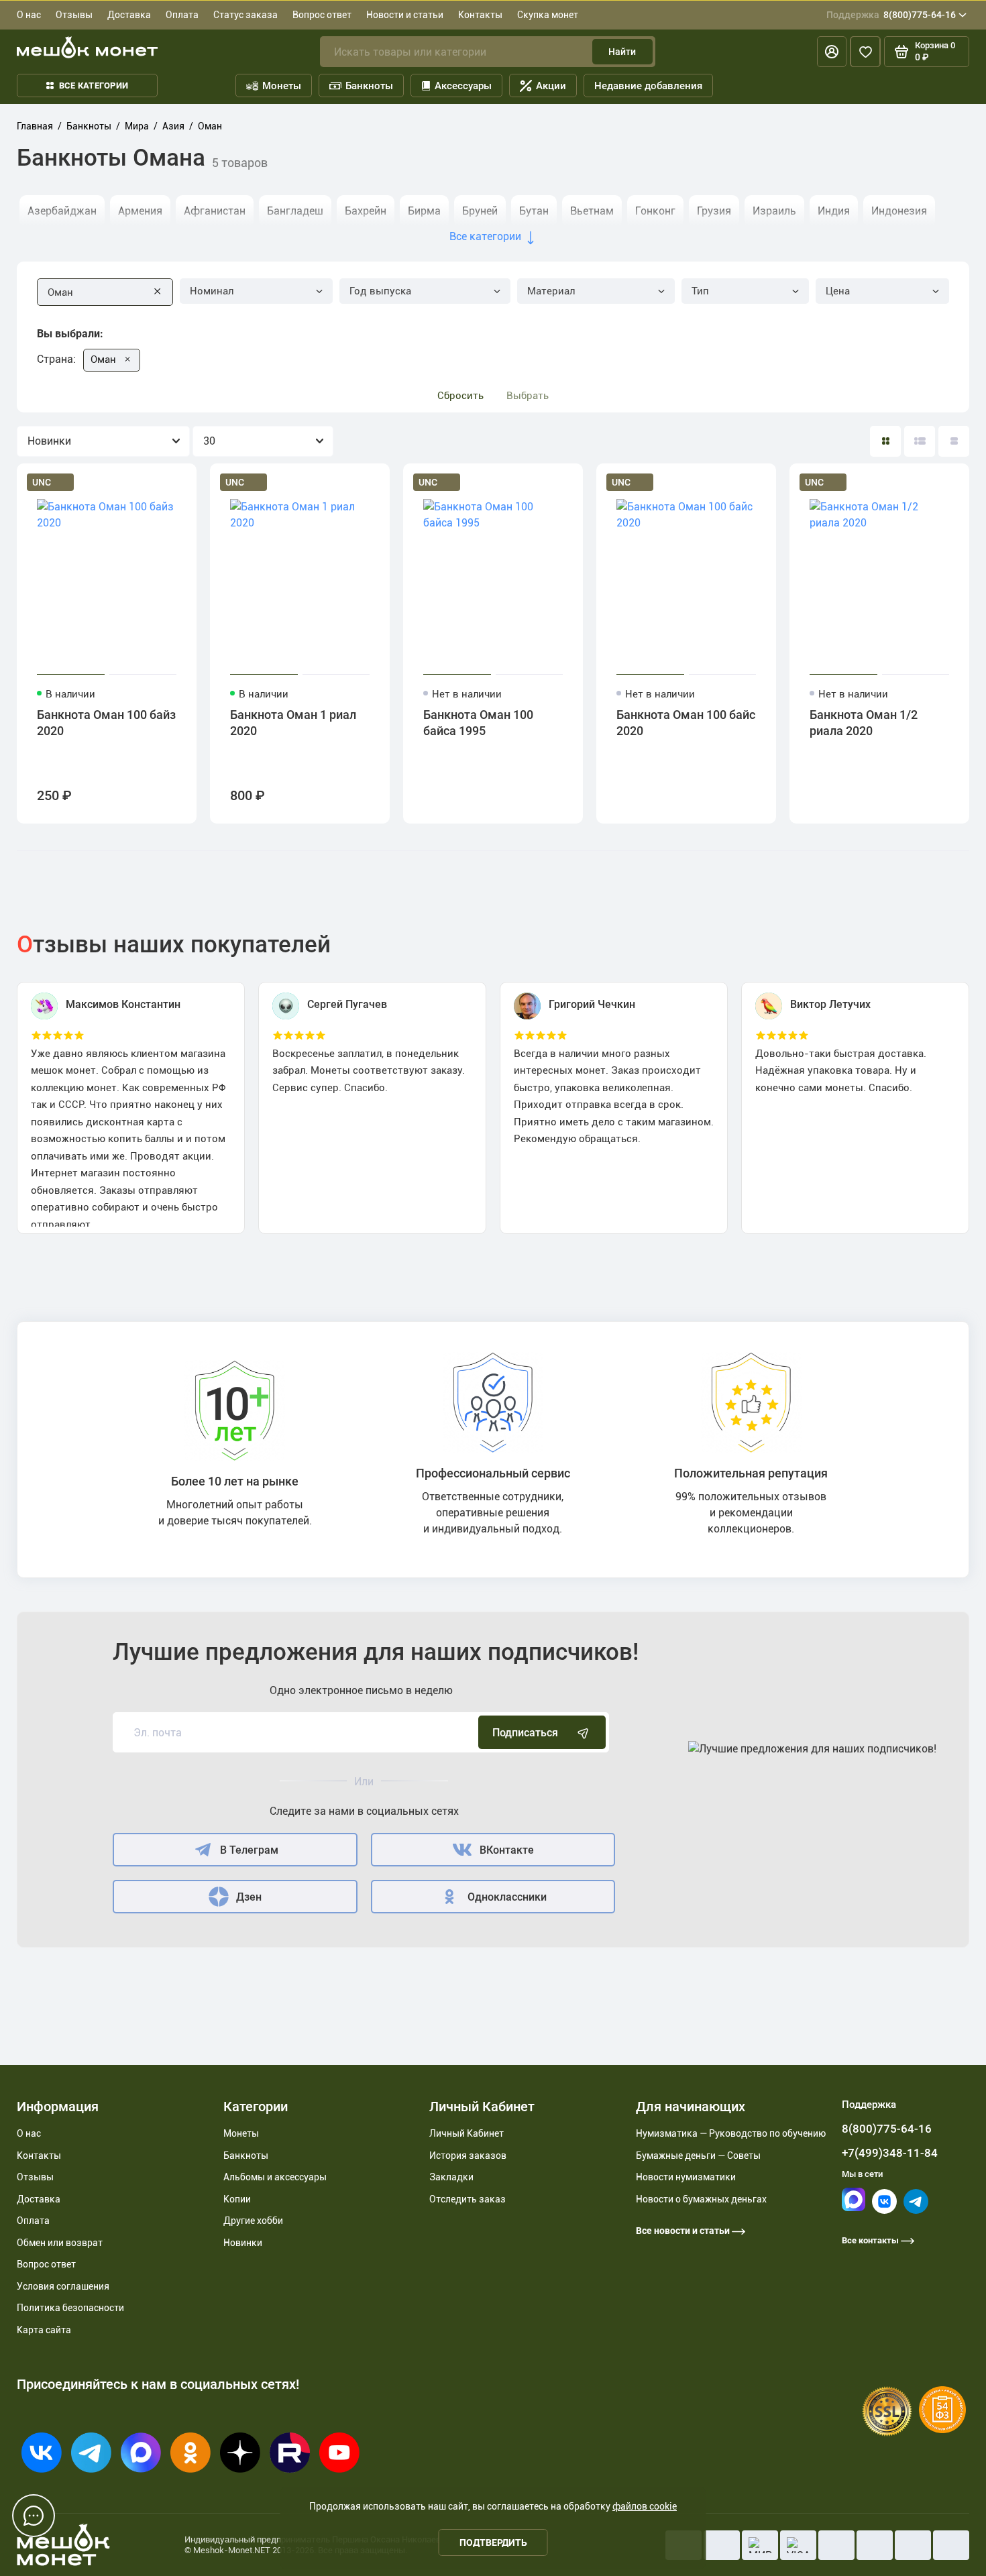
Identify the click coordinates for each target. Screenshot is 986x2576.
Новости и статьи (405, 15)
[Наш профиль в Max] (854, 2208)
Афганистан (215, 211)
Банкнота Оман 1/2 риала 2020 (864, 723)
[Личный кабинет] (832, 52)
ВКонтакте (507, 1850)
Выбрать (528, 396)
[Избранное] (865, 52)
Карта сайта (44, 2330)
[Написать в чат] (34, 2516)
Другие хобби (253, 2221)
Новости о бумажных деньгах (701, 2199)
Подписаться (525, 1733)
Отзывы (74, 15)
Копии (237, 2199)
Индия (834, 211)
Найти (622, 52)
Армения (140, 211)
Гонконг (655, 211)
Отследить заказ (468, 2199)
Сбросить (460, 396)
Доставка (129, 15)
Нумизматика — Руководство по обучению (731, 2133)
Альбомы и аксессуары (275, 2177)
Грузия (714, 211)
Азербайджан (62, 211)
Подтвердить (493, 2542)
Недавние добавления (648, 86)
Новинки (243, 2243)
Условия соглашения (63, 2286)
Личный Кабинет (467, 2133)
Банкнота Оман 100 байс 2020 (686, 723)
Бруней (480, 211)
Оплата (182, 15)
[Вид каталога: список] (920, 441)
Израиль (774, 211)
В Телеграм (249, 1850)
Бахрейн (366, 211)
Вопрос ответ (322, 15)
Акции (551, 86)
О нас (29, 15)
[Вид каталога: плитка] (885, 441)
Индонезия (899, 211)
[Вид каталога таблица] (954, 441)
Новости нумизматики (686, 2177)
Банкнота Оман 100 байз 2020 (106, 723)
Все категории (94, 86)
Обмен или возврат (60, 2243)
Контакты (480, 15)
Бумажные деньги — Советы (698, 2155)
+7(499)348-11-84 (890, 2153)
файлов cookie (645, 2506)
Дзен (249, 1897)
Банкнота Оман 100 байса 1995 (478, 723)
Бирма (424, 211)
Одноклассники (507, 1897)
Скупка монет (548, 15)
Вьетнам (592, 211)
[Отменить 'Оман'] (127, 359)
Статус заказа (245, 15)
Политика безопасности (70, 2308)
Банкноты (369, 86)
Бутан (534, 211)
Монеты (282, 86)
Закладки (451, 2177)
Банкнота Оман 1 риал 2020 (293, 723)
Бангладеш (295, 211)
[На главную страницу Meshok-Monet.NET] (87, 47)
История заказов (468, 2155)
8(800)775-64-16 (891, 15)
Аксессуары (463, 86)
